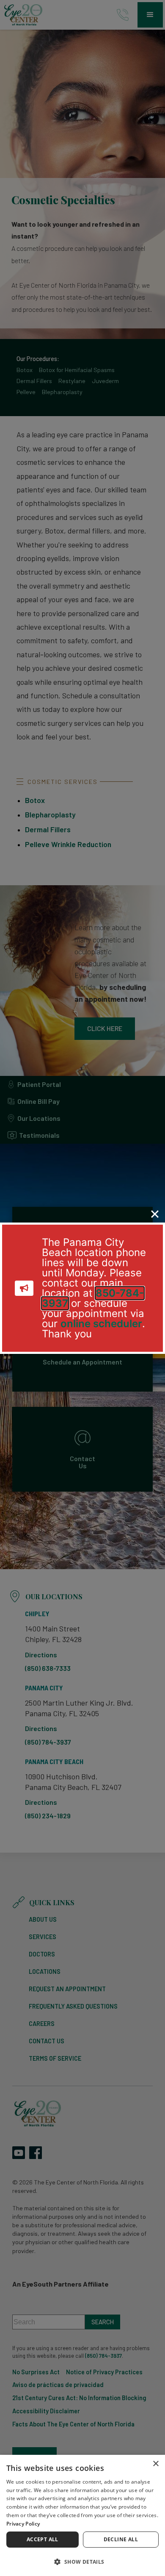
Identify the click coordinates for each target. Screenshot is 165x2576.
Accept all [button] (43, 2539)
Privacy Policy (23, 2524)
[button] (82, 2561)
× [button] (155, 2464)
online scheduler (101, 1324)
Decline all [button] (121, 2539)
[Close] (155, 1214)
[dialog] (82, 2515)
